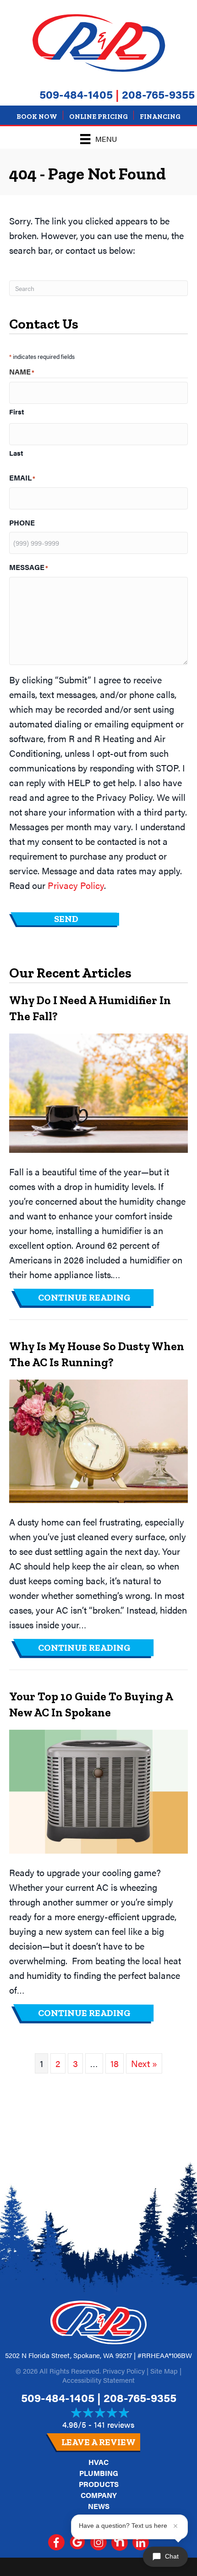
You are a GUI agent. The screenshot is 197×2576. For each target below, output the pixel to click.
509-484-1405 (76, 94)
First (16, 411)
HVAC (98, 2462)
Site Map (164, 2371)
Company (99, 2495)
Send (66, 919)
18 (115, 2063)
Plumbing (99, 2473)
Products (99, 2484)
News (99, 2506)
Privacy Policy (76, 885)
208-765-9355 (158, 94)
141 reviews (114, 2424)
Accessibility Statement (98, 2380)
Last (16, 453)
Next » (144, 2063)
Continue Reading (97, 1297)
